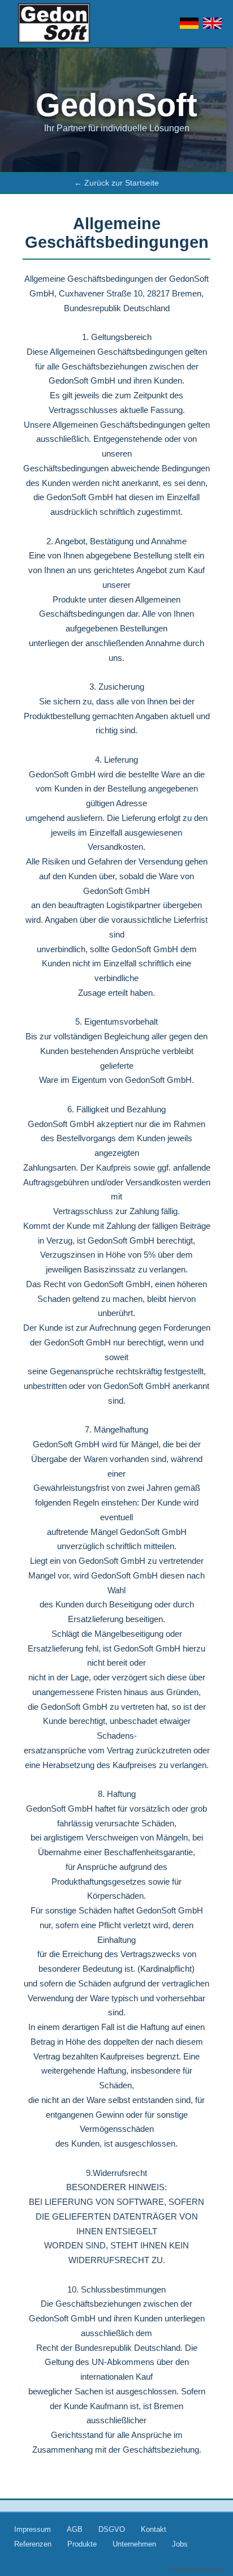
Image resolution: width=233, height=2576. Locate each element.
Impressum (33, 2529)
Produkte (82, 2544)
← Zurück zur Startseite (116, 183)
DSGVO (112, 2529)
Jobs (180, 2544)
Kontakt (154, 2529)
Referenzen (33, 2544)
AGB (75, 2529)
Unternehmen (134, 2544)
